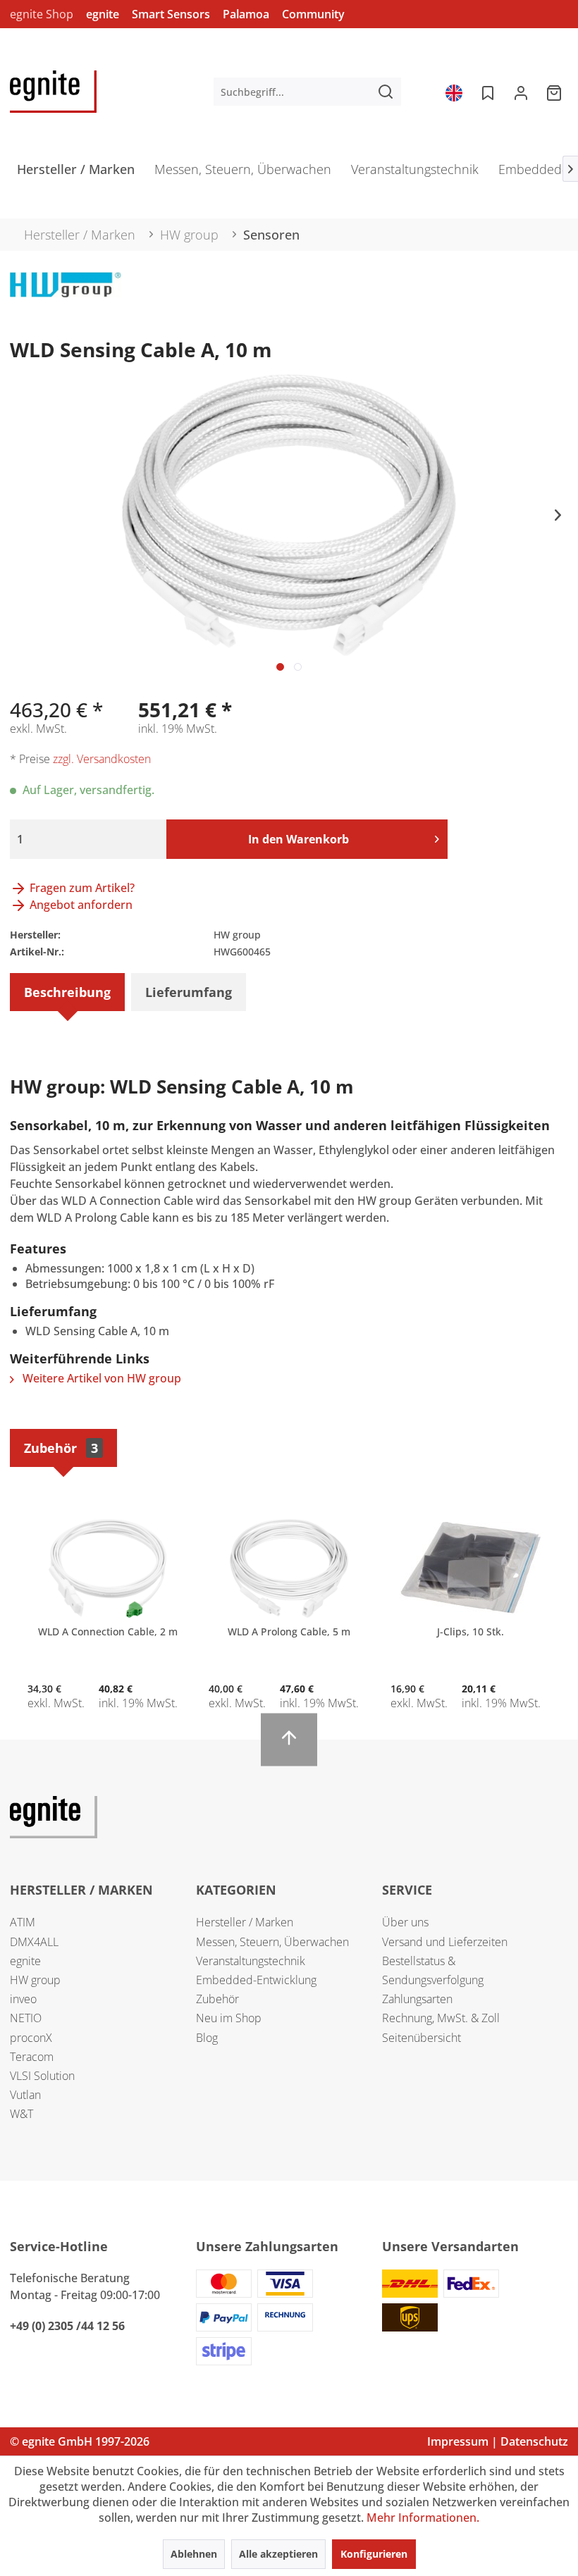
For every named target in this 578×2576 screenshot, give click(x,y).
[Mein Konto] (521, 92)
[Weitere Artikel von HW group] (66, 297)
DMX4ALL (34, 1942)
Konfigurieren (374, 2554)
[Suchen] (386, 92)
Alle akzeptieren (278, 2554)
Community (313, 14)
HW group (35, 1980)
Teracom (32, 2057)
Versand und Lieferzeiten (445, 1942)
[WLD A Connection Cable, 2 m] (107, 1568)
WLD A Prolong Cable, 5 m (289, 1631)
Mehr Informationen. (423, 2518)
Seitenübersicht (422, 2038)
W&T (21, 2114)
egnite (103, 14)
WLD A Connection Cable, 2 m (108, 1631)
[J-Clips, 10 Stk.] (471, 1568)
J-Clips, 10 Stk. (471, 1631)
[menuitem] (308, 92)
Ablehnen (194, 2554)
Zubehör (61, 1448)
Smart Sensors (171, 14)
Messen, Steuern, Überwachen (272, 1942)
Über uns (405, 1922)
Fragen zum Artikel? (81, 888)
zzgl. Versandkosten (102, 759)
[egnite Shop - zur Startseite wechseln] (53, 92)
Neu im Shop (229, 2018)
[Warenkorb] (555, 92)
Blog (207, 2038)
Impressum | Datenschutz (498, 2441)
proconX (31, 2038)
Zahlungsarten (417, 1999)
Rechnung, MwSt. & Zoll (441, 2018)
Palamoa (246, 14)
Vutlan (25, 2095)
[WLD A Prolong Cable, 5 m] (289, 1568)
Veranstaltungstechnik (251, 1961)
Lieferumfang (189, 992)
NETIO (26, 2018)
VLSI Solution (42, 2076)
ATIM (23, 1922)
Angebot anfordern (80, 905)
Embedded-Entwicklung (256, 1980)
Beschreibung (67, 992)
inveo (23, 1999)
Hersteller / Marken (245, 1922)
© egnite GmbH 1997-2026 (80, 2441)
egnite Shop (42, 14)
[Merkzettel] (486, 92)
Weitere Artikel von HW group (100, 1378)
